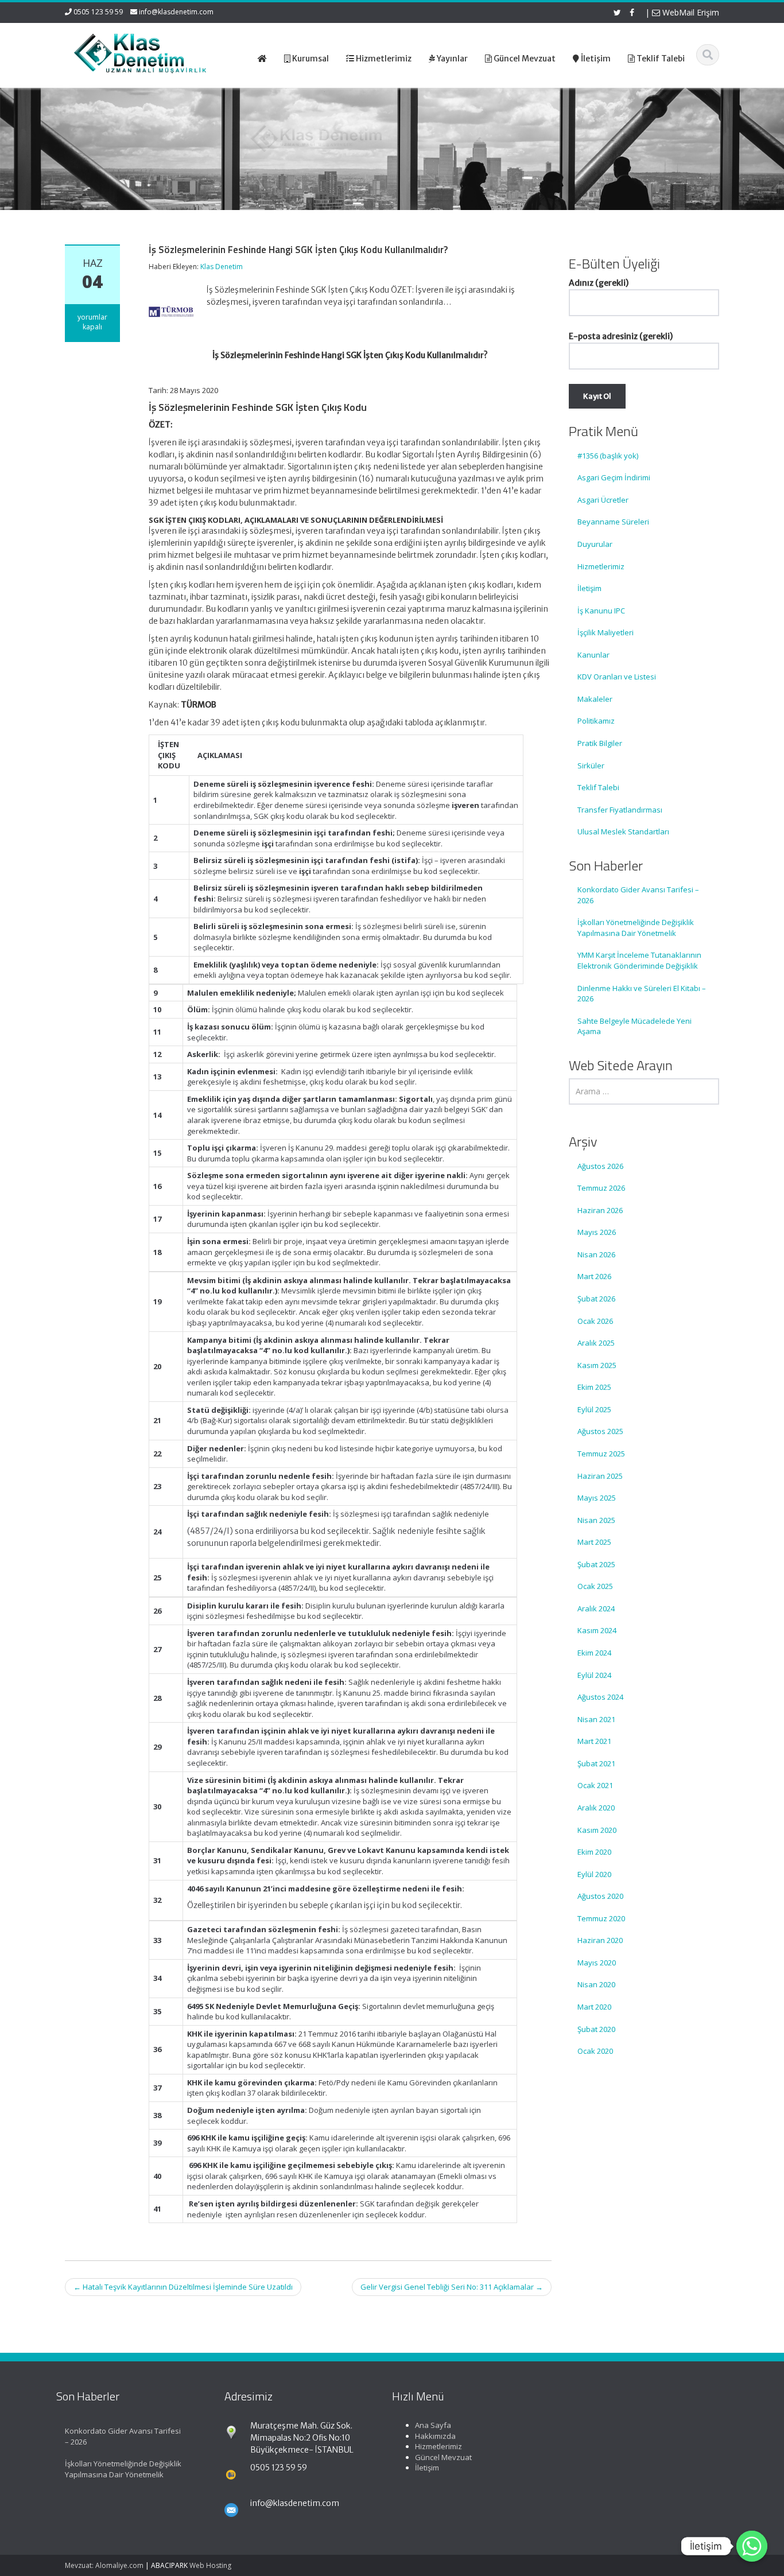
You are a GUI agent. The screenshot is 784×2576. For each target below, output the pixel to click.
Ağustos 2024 (600, 1697)
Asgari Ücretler (603, 500)
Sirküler (591, 766)
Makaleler (595, 699)
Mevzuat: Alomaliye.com (104, 2565)
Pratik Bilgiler (600, 743)
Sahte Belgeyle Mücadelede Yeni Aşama (634, 1026)
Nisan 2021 (596, 1719)
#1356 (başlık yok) (608, 456)
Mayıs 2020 (597, 1963)
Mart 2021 (594, 1741)
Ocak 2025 (595, 1586)
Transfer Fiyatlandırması (620, 810)
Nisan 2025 (596, 1520)
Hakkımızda (435, 2436)
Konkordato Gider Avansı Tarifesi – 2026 (638, 895)
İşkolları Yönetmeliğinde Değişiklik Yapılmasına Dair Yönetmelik (636, 928)
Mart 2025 (594, 1542)
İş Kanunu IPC (601, 611)
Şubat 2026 (596, 1299)
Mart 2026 (594, 1276)
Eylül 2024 (594, 1675)
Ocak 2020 (595, 2051)
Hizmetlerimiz (601, 566)
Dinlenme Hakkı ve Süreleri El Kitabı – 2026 (642, 994)
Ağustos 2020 (600, 1896)
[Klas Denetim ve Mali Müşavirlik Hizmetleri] (140, 52)
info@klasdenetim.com (176, 12)
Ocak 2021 (595, 1785)
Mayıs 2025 (597, 1498)
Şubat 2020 (596, 2029)
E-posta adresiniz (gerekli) (621, 336)
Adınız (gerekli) (599, 283)
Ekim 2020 (594, 1852)
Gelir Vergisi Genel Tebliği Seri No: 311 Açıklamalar (452, 2287)
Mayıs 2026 (597, 1232)
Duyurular (595, 544)
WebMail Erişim (690, 12)
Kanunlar (593, 655)
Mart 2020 (594, 2007)
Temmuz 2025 (601, 1454)
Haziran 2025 (600, 1476)
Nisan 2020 (596, 1984)
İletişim (589, 588)
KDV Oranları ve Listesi (617, 677)
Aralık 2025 (596, 1343)
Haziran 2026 (600, 1210)
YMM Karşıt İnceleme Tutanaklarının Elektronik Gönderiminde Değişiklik (639, 960)
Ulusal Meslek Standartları (623, 832)
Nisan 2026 (596, 1254)
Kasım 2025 (597, 1365)
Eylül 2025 (594, 1409)
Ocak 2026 (595, 1321)
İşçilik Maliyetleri (606, 632)
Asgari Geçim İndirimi (614, 477)
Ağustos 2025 (600, 1431)
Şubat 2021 (596, 1763)
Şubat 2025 (596, 1564)
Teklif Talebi (598, 787)
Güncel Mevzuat (443, 2457)
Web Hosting (210, 2565)
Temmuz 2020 (601, 1918)
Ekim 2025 (594, 1387)
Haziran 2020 (600, 1940)
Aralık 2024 (596, 1608)
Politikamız (596, 721)
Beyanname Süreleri (613, 522)
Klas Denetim (222, 267)
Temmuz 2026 (601, 1188)
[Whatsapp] (752, 2546)
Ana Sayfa (433, 2425)
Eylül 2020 (594, 1874)
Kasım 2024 (597, 1630)
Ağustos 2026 (600, 1166)
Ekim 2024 (594, 1653)
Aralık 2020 (596, 1808)
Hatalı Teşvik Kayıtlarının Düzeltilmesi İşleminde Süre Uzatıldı (183, 2287)
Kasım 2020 (597, 1830)
